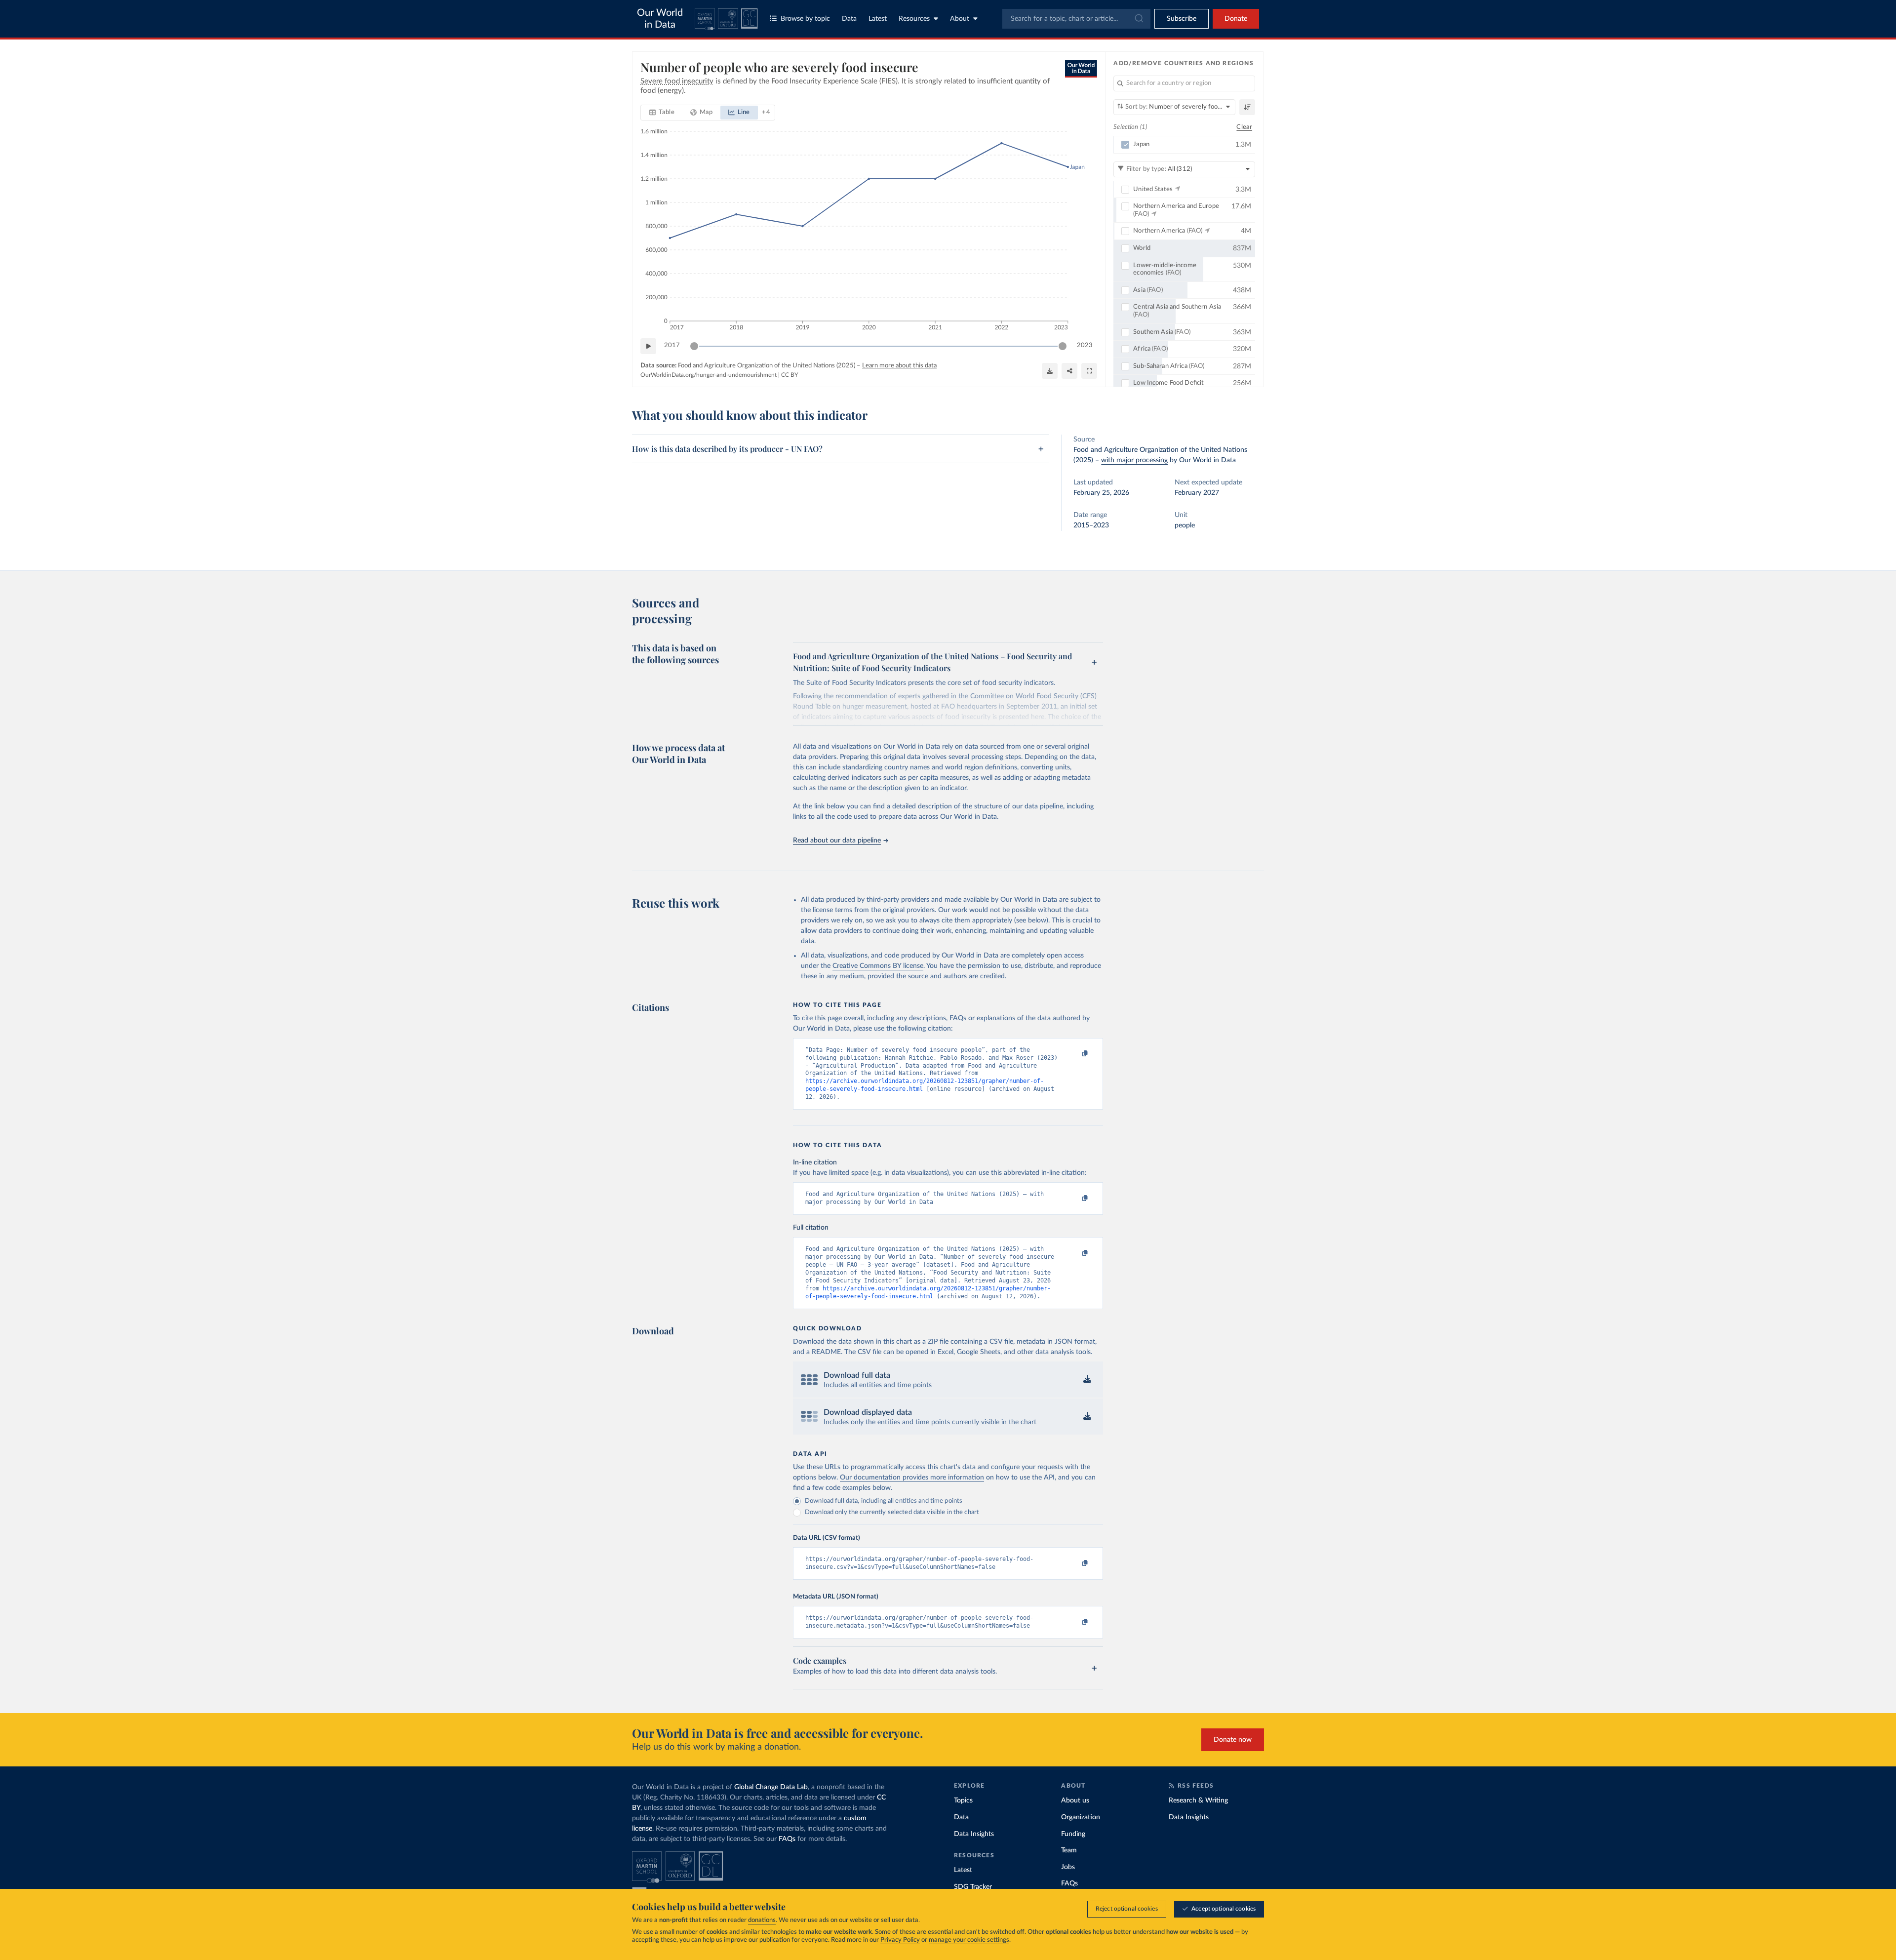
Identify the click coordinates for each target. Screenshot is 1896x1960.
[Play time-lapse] (648, 346)
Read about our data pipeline (837, 840)
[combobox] (1076, 19)
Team (1069, 1850)
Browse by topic (805, 19)
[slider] (694, 346)
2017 (672, 345)
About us (1075, 1800)
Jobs (1068, 1867)
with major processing (1134, 460)
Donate (1236, 19)
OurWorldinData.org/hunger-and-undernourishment (709, 375)
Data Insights (974, 1834)
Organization (1081, 1817)
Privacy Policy (900, 1940)
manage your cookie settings (969, 1940)
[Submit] (1138, 19)
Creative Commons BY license (878, 966)
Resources (914, 19)
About (960, 19)
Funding (1073, 1834)
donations (762, 1920)
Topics (963, 1800)
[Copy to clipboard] (1075, 1054)
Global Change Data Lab (771, 1787)
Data (849, 19)
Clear (1244, 127)
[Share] (1069, 371)
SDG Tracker (973, 1887)
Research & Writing (1198, 1800)
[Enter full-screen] (1089, 371)
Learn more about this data (899, 366)
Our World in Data (660, 19)
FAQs (787, 1839)
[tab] (662, 113)
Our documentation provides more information (912, 1478)
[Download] (1050, 371)
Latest (878, 19)
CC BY (790, 375)
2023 (1085, 345)
